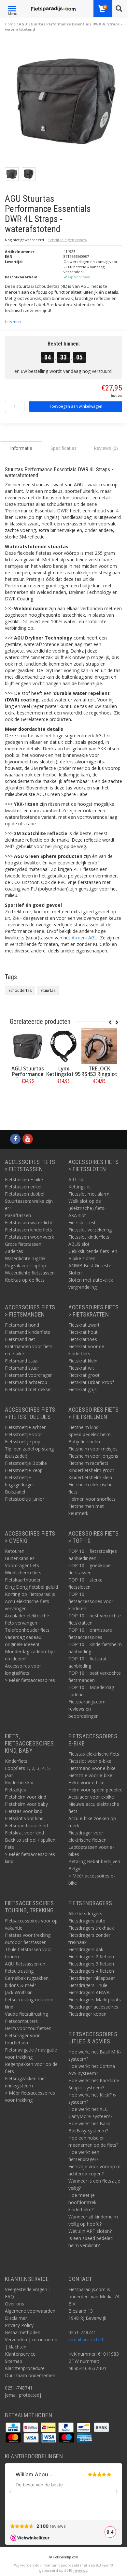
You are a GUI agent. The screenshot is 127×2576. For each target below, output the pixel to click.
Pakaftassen (18, 1215)
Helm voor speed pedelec (95, 1790)
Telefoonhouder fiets (27, 1630)
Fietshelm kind (84, 1427)
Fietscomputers (21, 2021)
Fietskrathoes (83, 1339)
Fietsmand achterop (26, 1382)
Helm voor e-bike (86, 1782)
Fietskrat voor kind (24, 1833)
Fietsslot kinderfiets (89, 1237)
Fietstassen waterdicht (29, 1222)
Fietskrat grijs (83, 1389)
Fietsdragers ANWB (89, 1992)
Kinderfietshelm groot (91, 1470)
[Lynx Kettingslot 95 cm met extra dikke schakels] (63, 1046)
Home (10, 24)
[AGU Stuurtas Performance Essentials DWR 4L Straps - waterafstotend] (66, 103)
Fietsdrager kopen (87, 2014)
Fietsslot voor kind (24, 1818)
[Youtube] (28, 1139)
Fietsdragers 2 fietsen (91, 1957)
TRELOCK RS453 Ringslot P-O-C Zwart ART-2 (99, 1077)
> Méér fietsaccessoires (30, 1680)
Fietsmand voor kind (26, 1825)
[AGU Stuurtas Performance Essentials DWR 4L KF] (28, 1046)
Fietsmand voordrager (28, 1375)
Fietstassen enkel (23, 1187)
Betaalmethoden (23, 2332)
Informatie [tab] (21, 448)
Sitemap (14, 2361)
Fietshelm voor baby (26, 1804)
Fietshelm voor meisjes (93, 1449)
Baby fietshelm (84, 1442)
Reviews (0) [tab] (106, 448)
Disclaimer (16, 2318)
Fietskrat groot (84, 1375)
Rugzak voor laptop (25, 1266)
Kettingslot (80, 1187)
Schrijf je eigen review (68, 240)
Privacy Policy (19, 2325)
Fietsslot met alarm (89, 1194)
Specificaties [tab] (63, 448)
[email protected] (86, 2340)
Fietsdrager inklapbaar (92, 1978)
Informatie (28, 1096)
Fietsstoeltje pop (23, 1442)
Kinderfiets (16, 1761)
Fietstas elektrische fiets (94, 1754)
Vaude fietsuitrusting (26, 2014)
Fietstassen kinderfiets (28, 1230)
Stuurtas (48, 990)
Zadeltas (14, 1251)
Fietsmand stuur (22, 1368)
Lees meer (13, 322)
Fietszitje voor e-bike (90, 1775)
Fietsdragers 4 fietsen (91, 1971)
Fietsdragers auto (87, 1921)
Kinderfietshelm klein (90, 1477)
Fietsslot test (82, 1222)
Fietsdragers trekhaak (91, 1928)
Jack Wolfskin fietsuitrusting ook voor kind (29, 2000)
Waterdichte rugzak (25, 1258)
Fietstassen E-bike (24, 1179)
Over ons (14, 2304)
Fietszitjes (15, 1790)
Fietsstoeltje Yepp (24, 1470)
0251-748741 (19, 2388)
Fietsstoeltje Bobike (26, 1463)
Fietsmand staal (22, 1361)
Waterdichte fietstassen (30, 1273)
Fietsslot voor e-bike (90, 1761)
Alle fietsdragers (85, 1914)
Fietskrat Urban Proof (91, 1382)
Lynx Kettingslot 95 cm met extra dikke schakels (64, 1077)
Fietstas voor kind (24, 1811)
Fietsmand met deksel (28, 1389)
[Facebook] (15, 1139)
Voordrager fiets (22, 1565)
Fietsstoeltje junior (25, 1499)
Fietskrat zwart (84, 1325)
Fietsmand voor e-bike (92, 1768)
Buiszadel (15, 1492)
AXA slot (77, 1215)
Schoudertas (20, 990)
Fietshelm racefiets (88, 1463)
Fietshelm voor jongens (93, 1456)
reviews (80, 2570)
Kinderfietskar (19, 1782)
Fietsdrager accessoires (93, 2007)
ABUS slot (79, 1244)
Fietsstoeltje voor (23, 1434)
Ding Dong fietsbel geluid (31, 1587)
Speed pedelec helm (90, 1434)
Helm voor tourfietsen (28, 2028)
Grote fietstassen (23, 1244)
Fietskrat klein (83, 1361)
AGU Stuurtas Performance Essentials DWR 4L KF (28, 1077)
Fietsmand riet (20, 1339)
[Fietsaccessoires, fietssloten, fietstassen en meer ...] (53, 8)
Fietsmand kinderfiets (28, 1332)
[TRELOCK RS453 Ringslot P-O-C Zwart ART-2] (99, 1046)
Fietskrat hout (83, 1332)
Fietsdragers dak (86, 1949)
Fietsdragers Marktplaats (95, 2000)
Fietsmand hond (22, 1325)
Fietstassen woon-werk (29, 1237)
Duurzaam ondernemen (30, 2375)
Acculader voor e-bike (91, 1797)
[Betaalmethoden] (14, 2427)
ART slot (77, 1179)
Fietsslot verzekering (90, 1230)
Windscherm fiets (23, 1573)
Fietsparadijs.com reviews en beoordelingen (87, 1709)
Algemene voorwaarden (30, 2311)
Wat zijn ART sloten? (90, 2231)
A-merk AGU (85, 938)
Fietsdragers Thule (88, 1985)
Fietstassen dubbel (25, 1194)
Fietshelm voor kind (26, 1797)
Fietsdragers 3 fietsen (91, 1964)
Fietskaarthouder (23, 1580)
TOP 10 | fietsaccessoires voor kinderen (91, 1601)
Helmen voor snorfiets (92, 1499)
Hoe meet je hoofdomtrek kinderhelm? (82, 2202)
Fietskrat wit (81, 1368)
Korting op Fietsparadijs (30, 1594)
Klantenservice (20, 2354)
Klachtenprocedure (25, 2368)
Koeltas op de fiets (25, 1280)
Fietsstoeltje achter (25, 1427)
